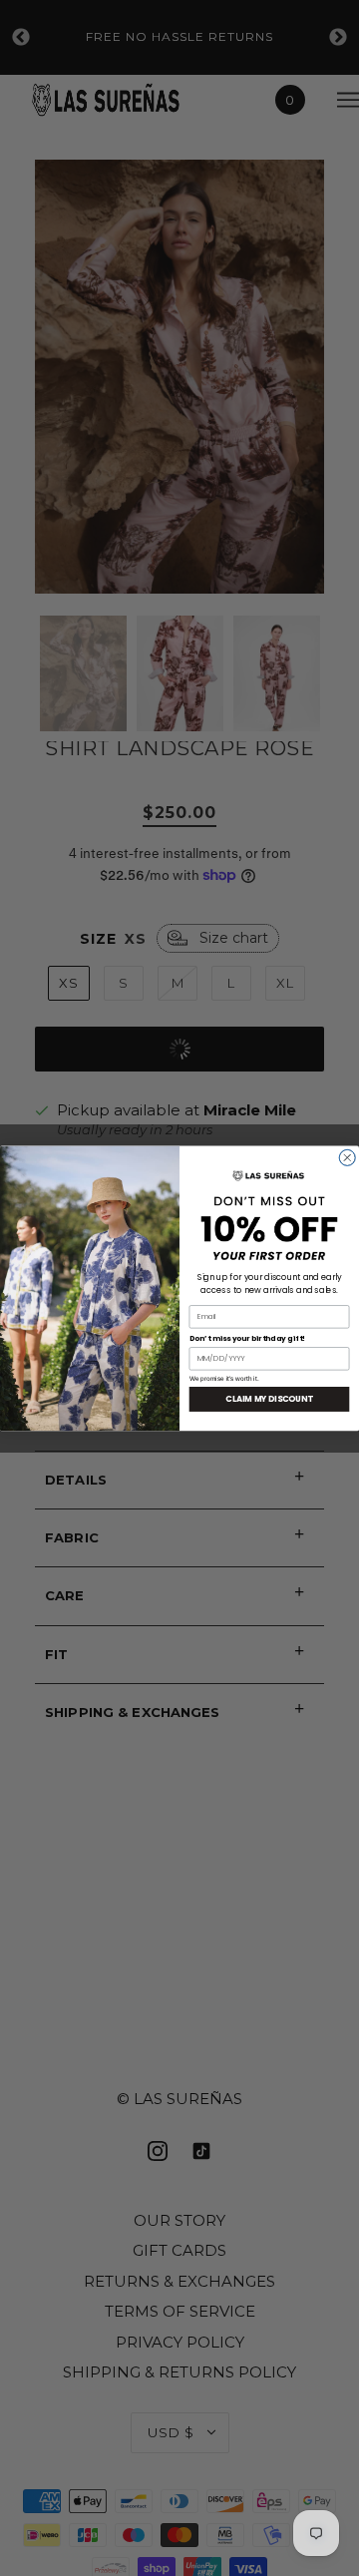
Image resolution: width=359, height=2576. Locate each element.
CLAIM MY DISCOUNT (269, 1399)
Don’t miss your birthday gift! (248, 1338)
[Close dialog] (347, 1157)
